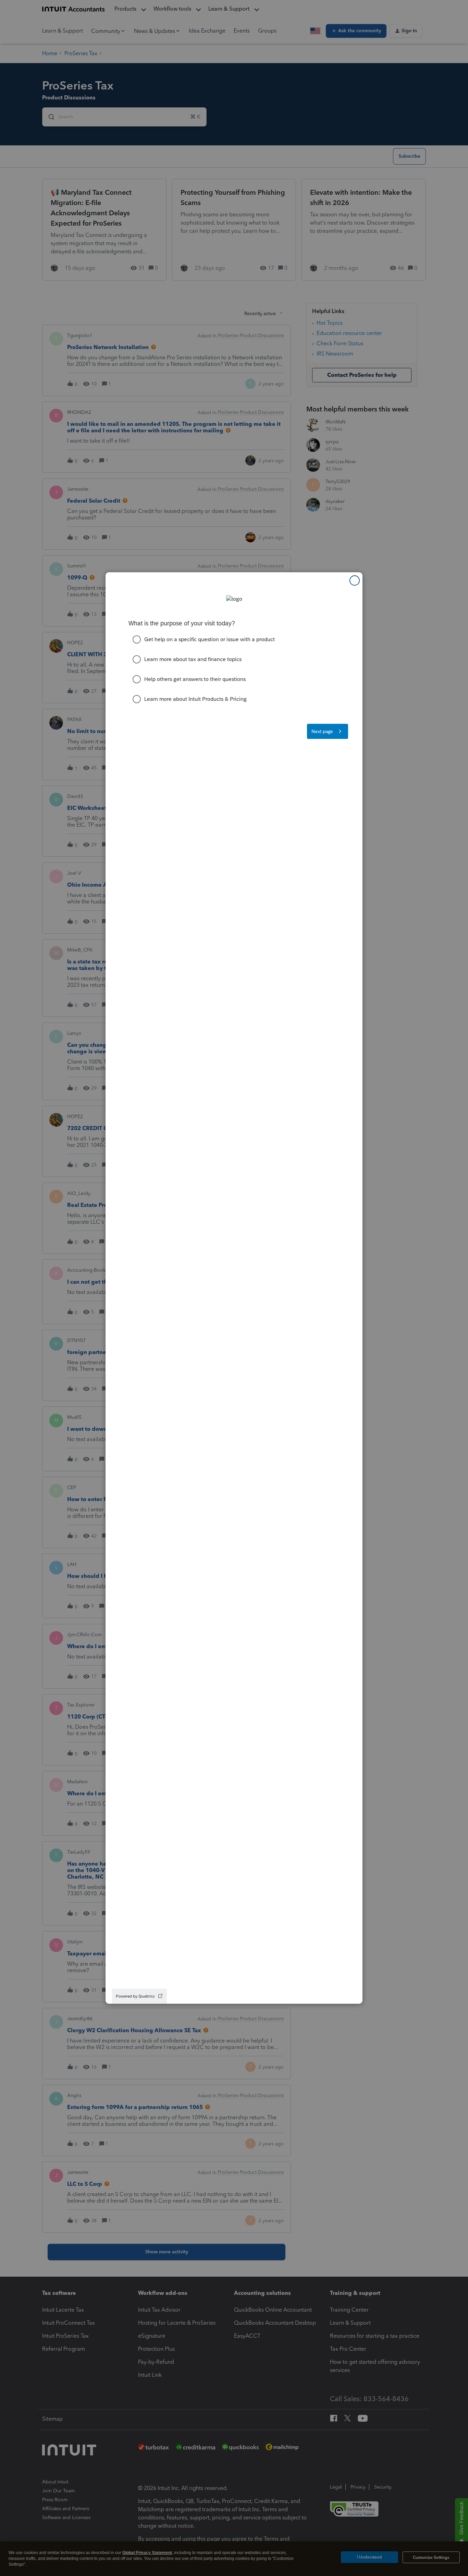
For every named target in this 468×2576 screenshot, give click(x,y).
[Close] (355, 580)
